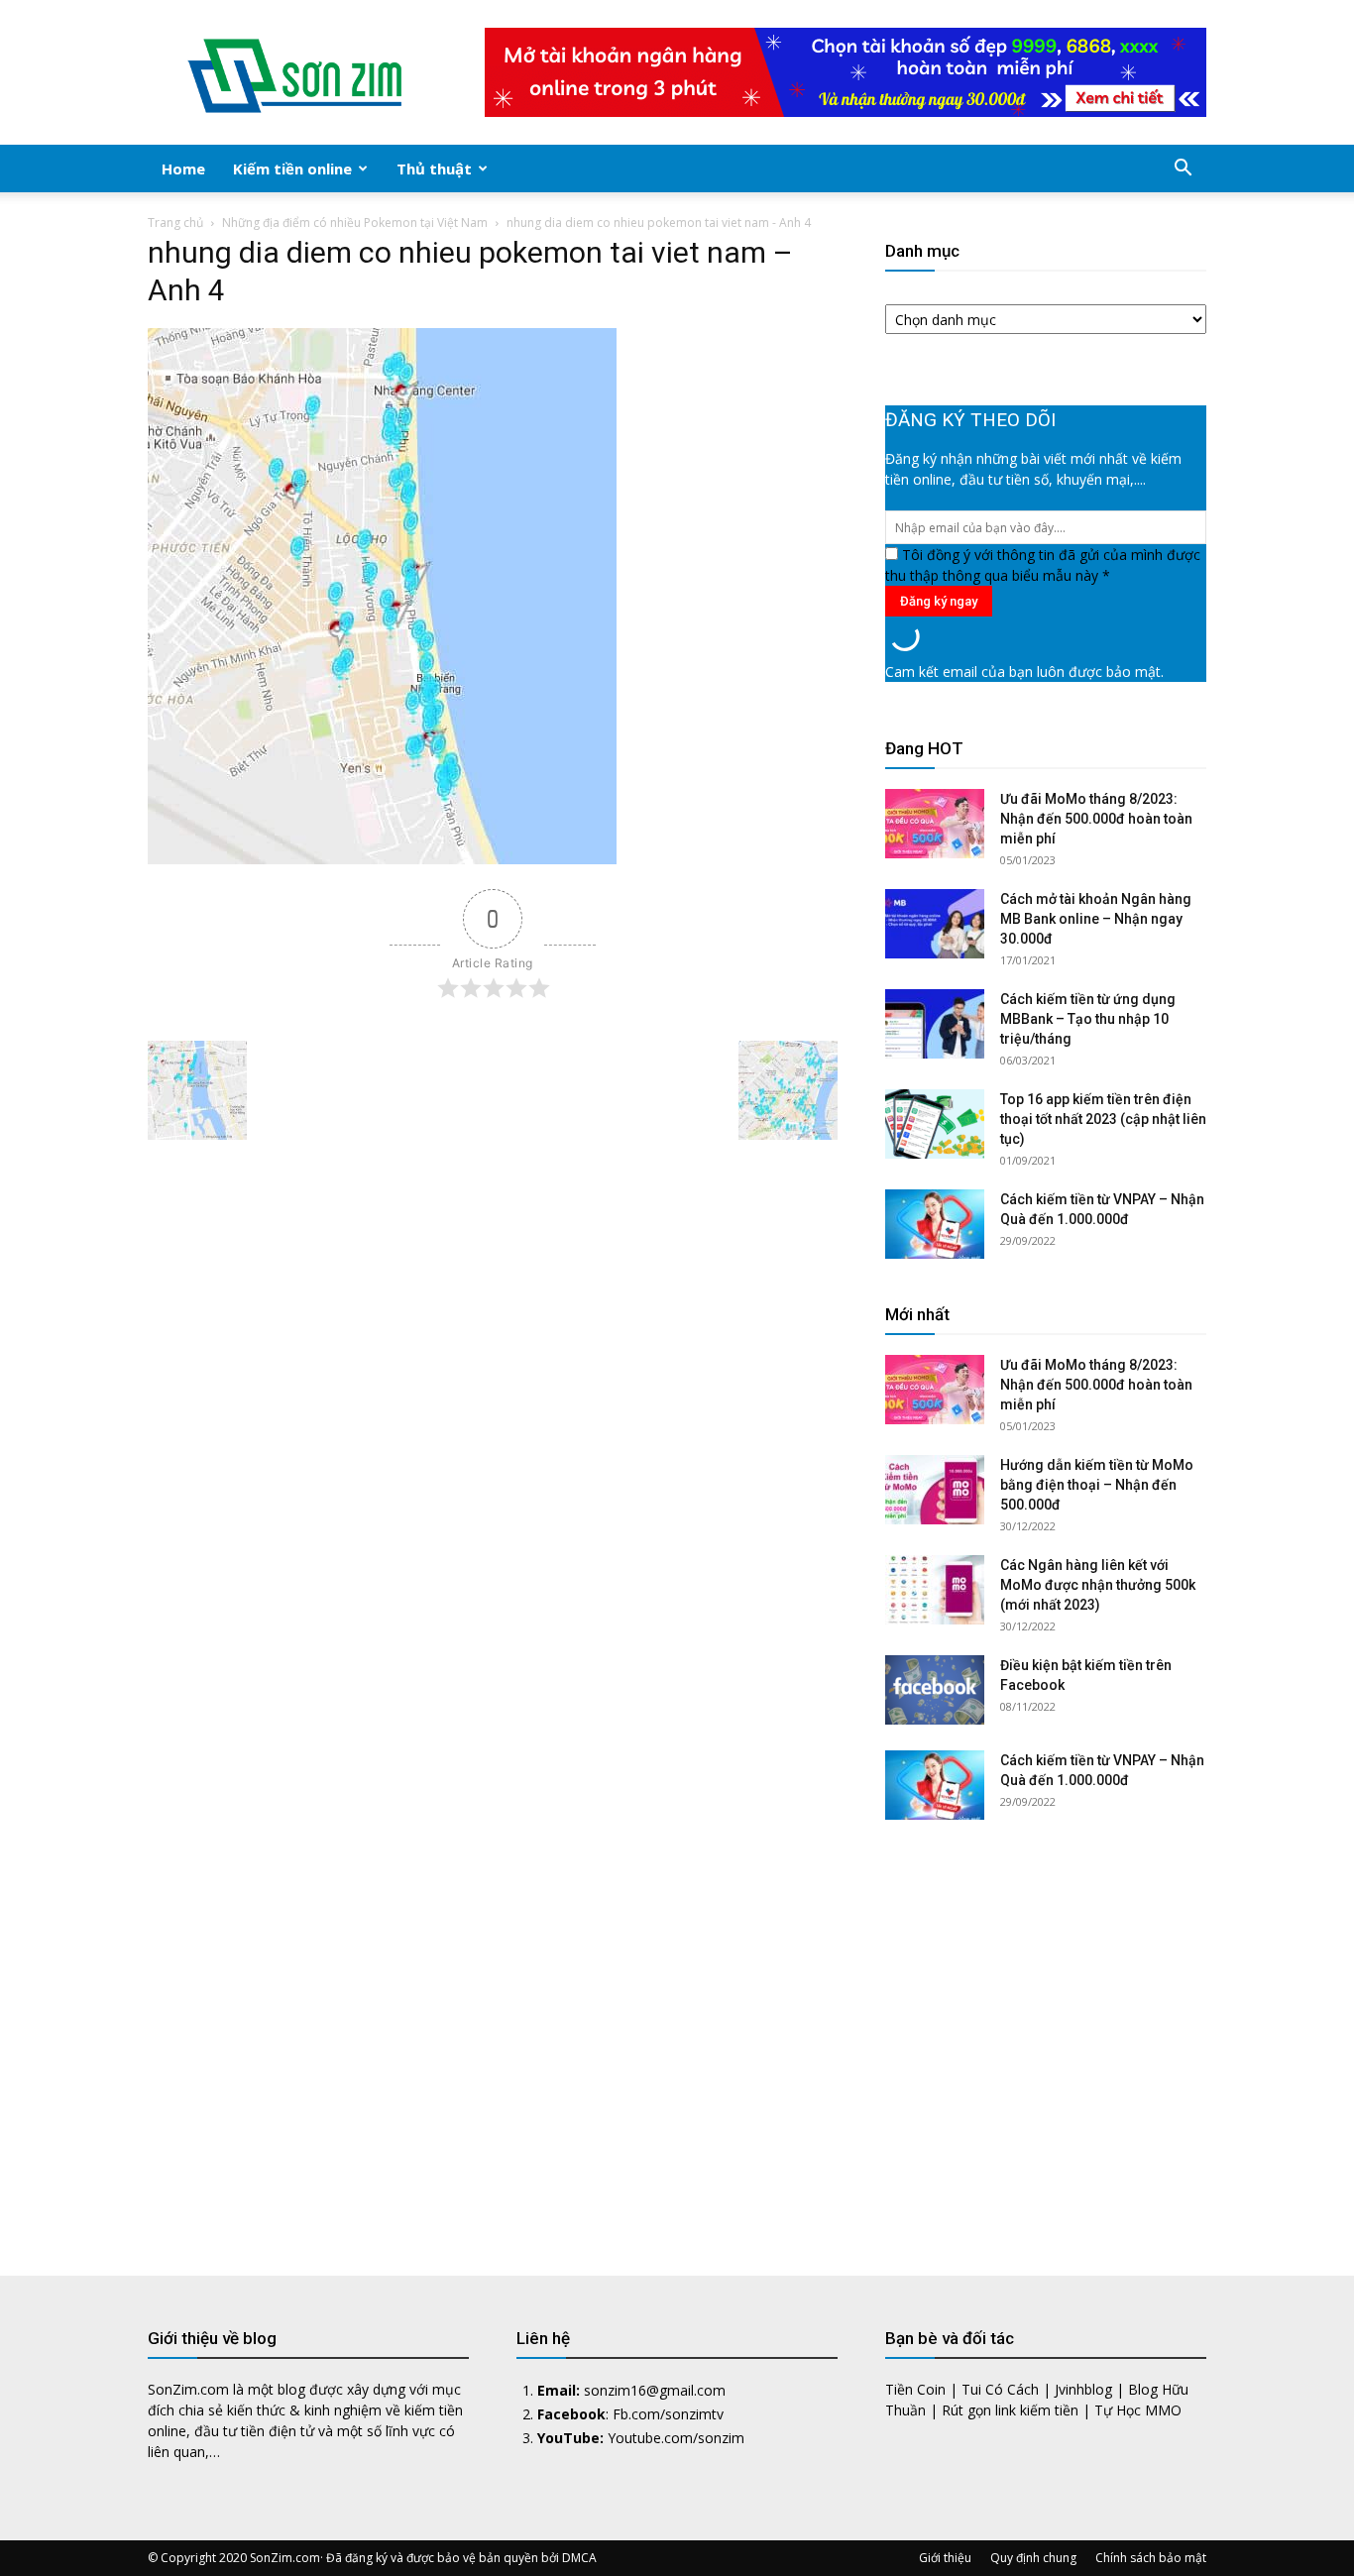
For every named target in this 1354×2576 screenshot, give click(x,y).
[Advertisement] (1046, 2033)
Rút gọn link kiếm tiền (1010, 2410)
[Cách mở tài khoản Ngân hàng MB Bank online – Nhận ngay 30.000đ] (935, 924)
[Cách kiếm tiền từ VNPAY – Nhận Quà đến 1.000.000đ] (935, 1224)
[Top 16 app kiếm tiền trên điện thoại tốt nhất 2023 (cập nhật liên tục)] (935, 1124)
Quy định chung (1033, 2558)
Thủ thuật (434, 168)
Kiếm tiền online (292, 168)
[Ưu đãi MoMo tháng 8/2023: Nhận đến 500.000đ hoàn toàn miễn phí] (935, 824)
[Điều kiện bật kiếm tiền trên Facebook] (935, 1690)
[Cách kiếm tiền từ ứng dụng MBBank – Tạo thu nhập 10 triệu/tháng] (935, 1024)
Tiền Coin (915, 2389)
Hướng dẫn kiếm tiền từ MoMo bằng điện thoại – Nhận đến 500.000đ (1097, 1485)
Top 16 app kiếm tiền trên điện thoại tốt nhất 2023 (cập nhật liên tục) (1103, 1119)
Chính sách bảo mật (1151, 2558)
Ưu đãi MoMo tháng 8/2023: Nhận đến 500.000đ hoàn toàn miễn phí (1096, 819)
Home (183, 168)
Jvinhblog (1083, 2389)
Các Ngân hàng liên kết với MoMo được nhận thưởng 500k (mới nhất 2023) (1098, 1585)
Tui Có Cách (1000, 2389)
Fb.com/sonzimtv (668, 2414)
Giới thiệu (945, 2558)
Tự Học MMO (1138, 2410)
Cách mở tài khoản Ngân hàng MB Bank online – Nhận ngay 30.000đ (1096, 919)
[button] (1183, 170)
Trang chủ (175, 223)
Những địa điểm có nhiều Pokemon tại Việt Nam (355, 223)
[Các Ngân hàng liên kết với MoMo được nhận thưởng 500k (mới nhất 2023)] (935, 1590)
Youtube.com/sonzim (676, 2438)
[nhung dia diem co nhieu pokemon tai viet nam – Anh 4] (382, 859)
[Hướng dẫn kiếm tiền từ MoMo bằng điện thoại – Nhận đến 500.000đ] (935, 1490)
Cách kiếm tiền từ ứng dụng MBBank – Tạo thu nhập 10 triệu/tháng (1088, 1019)
